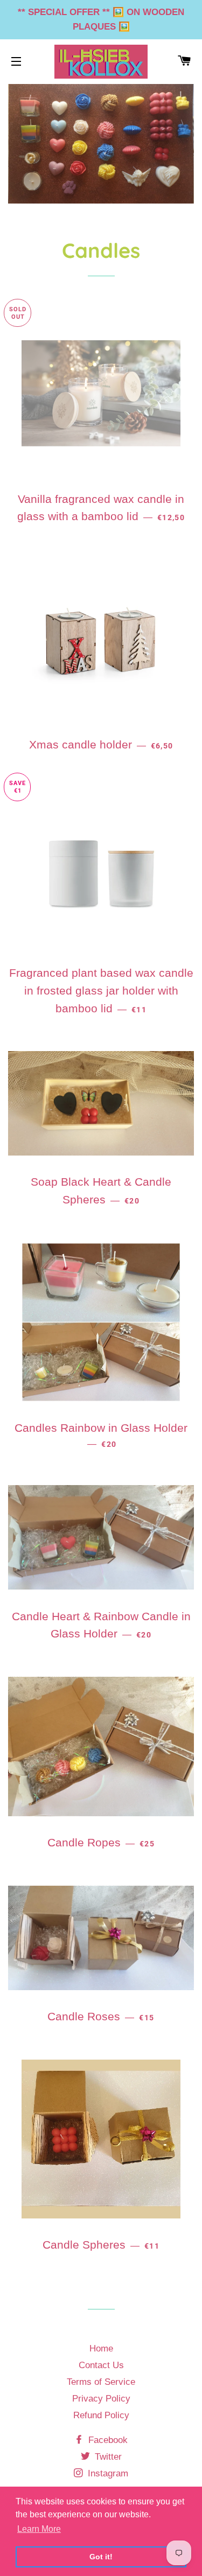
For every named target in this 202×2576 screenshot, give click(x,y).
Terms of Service (101, 2382)
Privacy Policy (101, 2399)
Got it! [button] (101, 2557)
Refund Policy (101, 2415)
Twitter (107, 2457)
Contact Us (101, 2365)
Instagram (107, 2473)
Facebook (107, 2440)
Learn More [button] (39, 2529)
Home (101, 2348)
